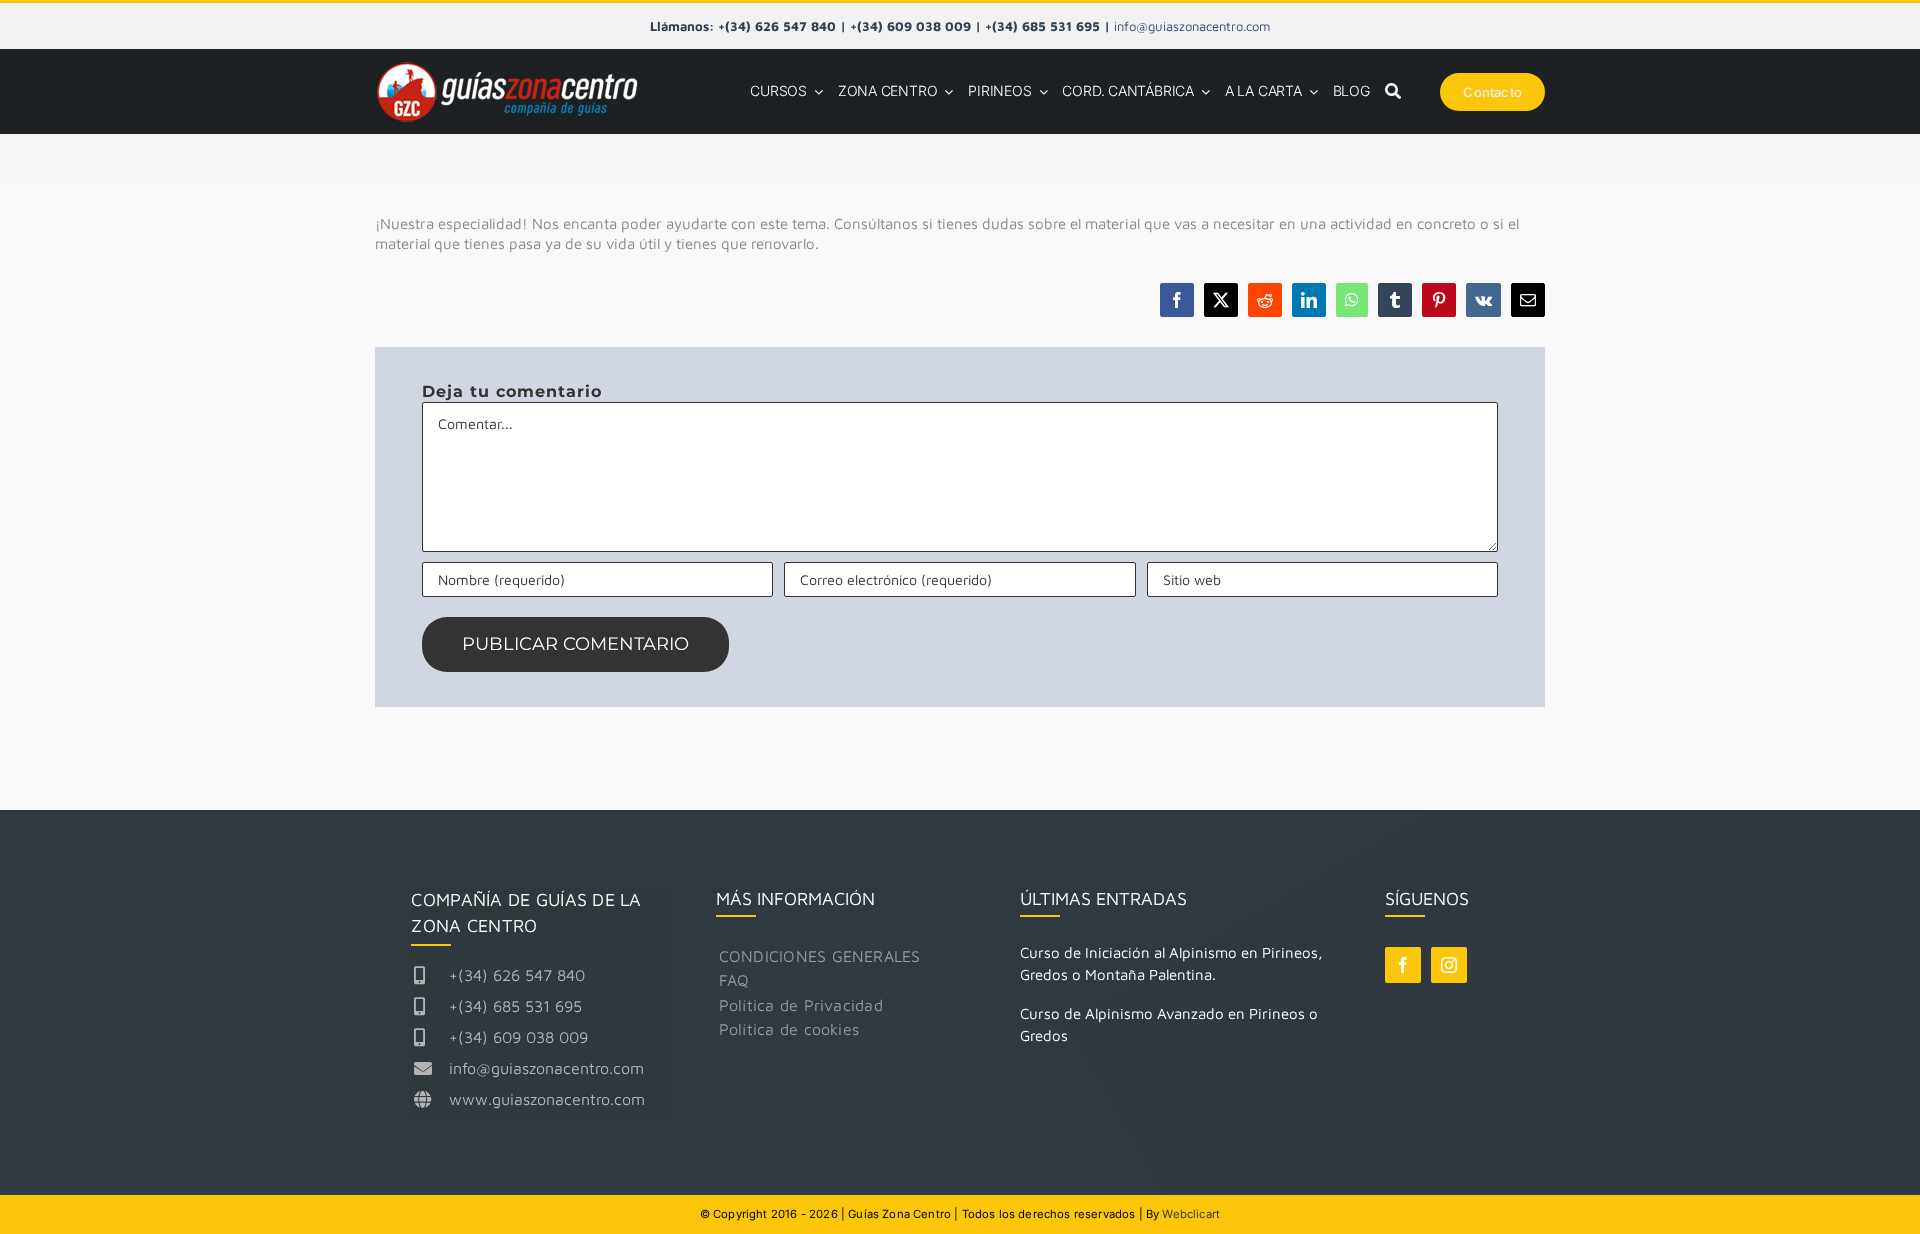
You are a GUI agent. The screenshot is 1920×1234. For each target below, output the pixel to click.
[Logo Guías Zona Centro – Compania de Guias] (515, 65)
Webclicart (1191, 1214)
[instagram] (1449, 965)
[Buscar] (1393, 91)
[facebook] (1403, 965)
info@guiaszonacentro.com (1192, 26)
